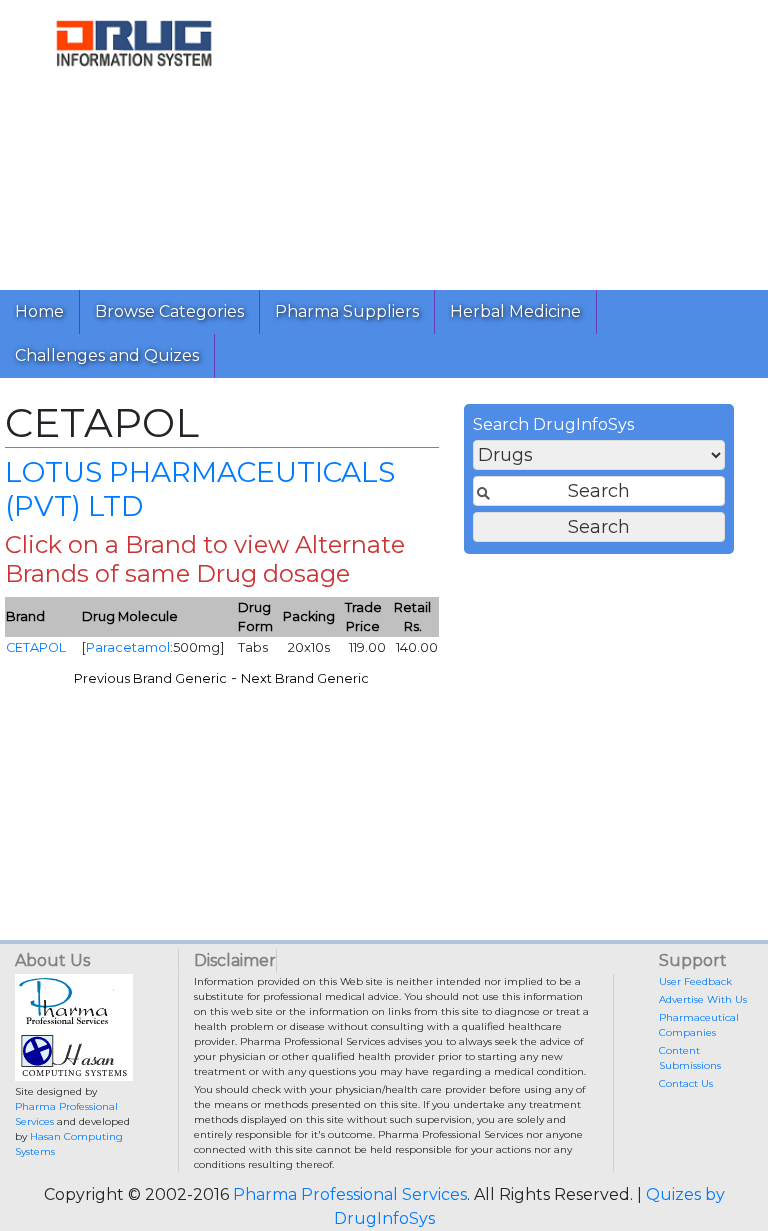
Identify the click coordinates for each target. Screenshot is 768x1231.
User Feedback (695, 981)
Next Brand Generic (305, 678)
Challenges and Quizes (107, 355)
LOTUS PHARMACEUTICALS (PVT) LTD (200, 489)
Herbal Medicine (515, 311)
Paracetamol (128, 647)
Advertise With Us (703, 999)
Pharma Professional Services (350, 1194)
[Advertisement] (518, 140)
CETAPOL (36, 647)
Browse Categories (169, 311)
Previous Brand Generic (150, 678)
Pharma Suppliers (347, 311)
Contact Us (686, 1083)
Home (39, 311)
